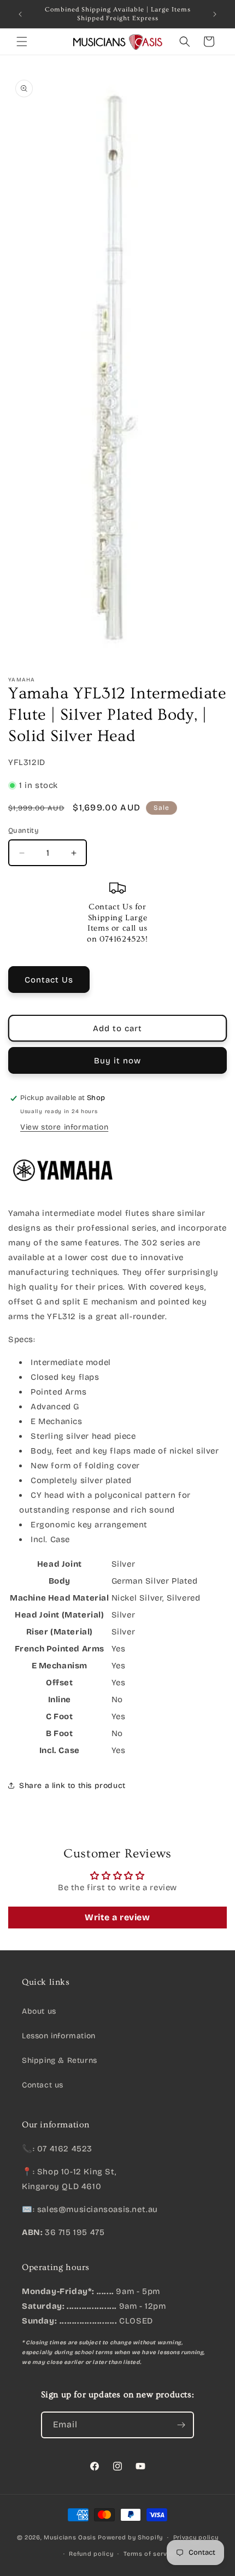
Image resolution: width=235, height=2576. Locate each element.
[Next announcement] (215, 14)
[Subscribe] (181, 2425)
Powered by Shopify (130, 2537)
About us (39, 2011)
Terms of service (150, 2554)
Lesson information (59, 2036)
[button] (22, 42)
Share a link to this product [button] (72, 1786)
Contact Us (49, 980)
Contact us (43, 2085)
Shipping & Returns (60, 2060)
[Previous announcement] (20, 14)
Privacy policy (196, 2537)
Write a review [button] (117, 1917)
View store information (64, 1127)
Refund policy (91, 2554)
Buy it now (117, 1061)
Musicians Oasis (70, 2537)
